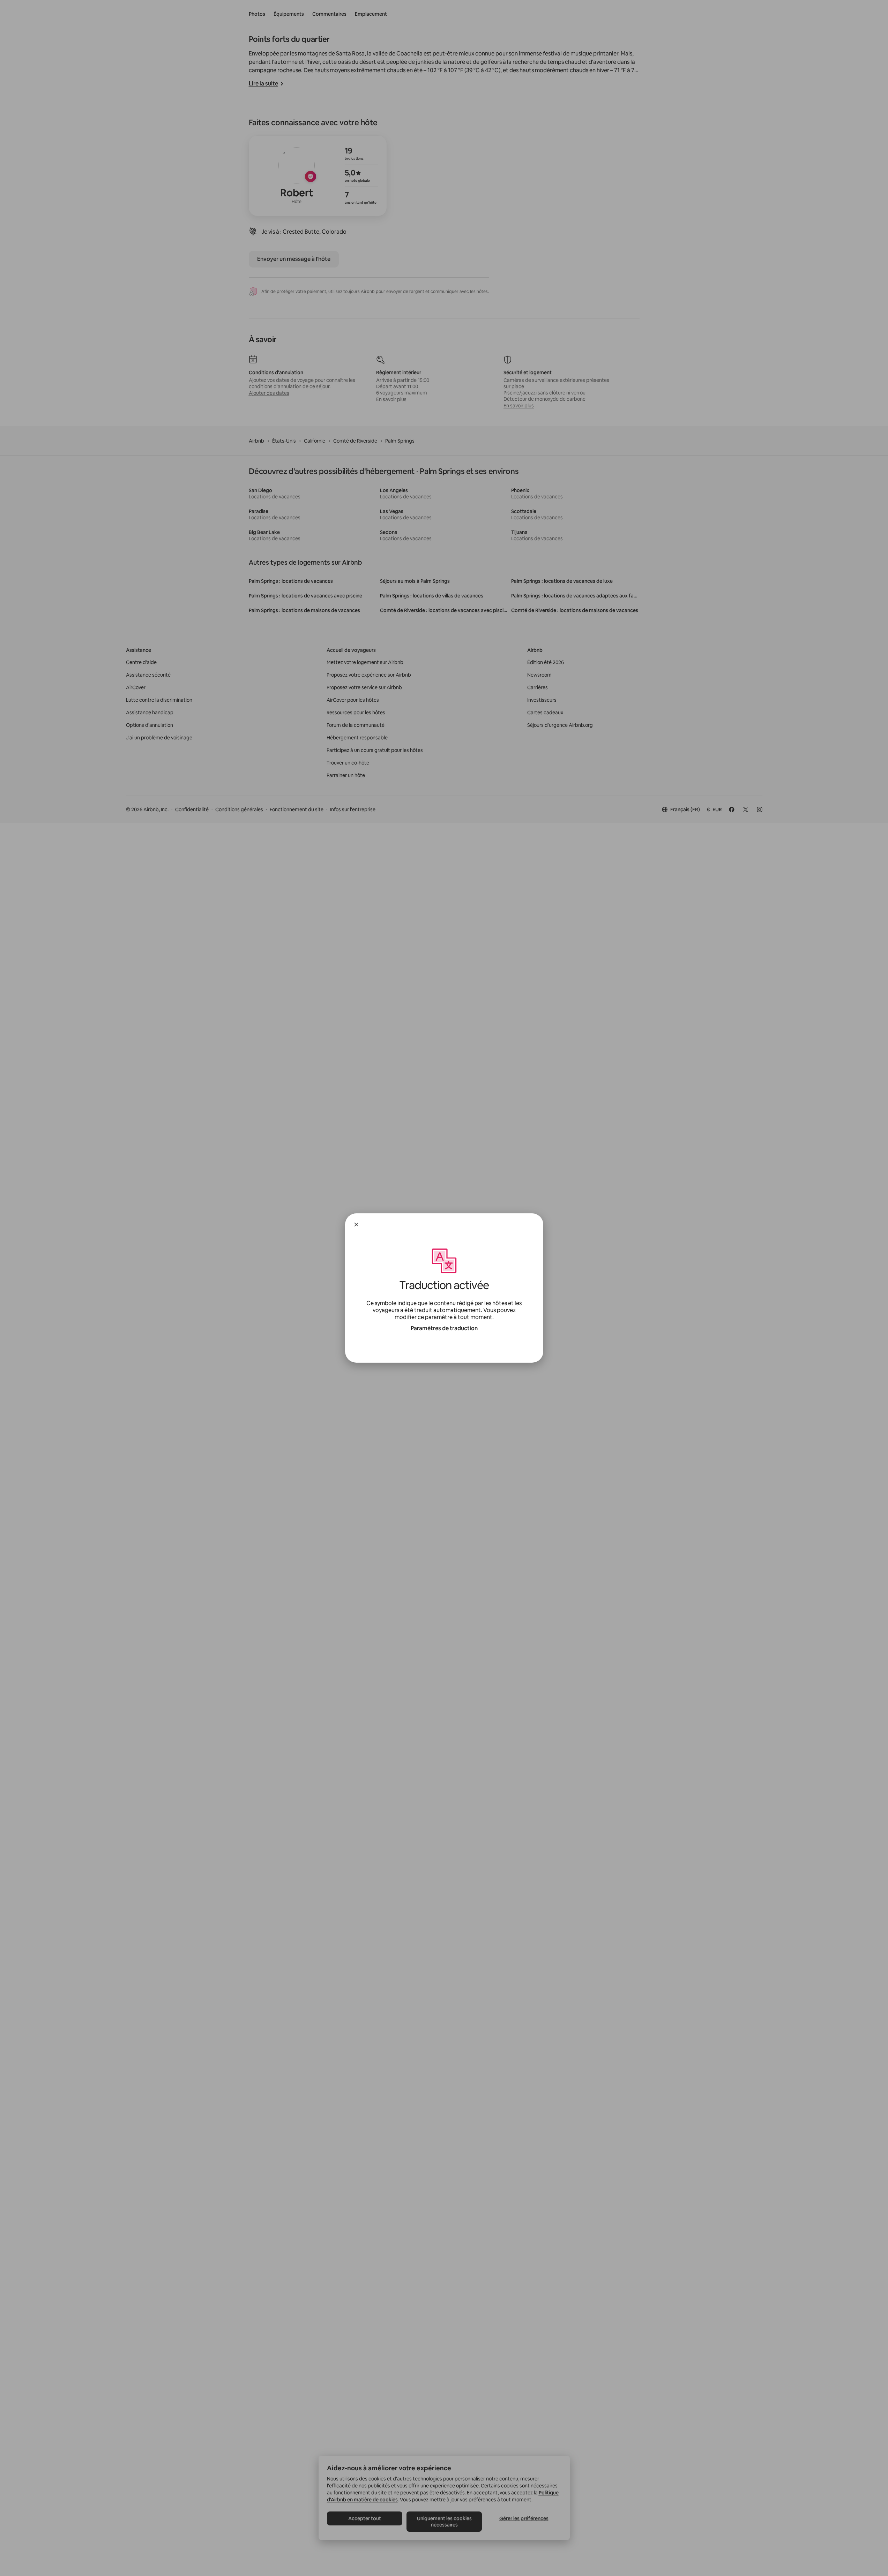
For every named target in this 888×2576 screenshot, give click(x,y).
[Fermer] (356, 1225)
